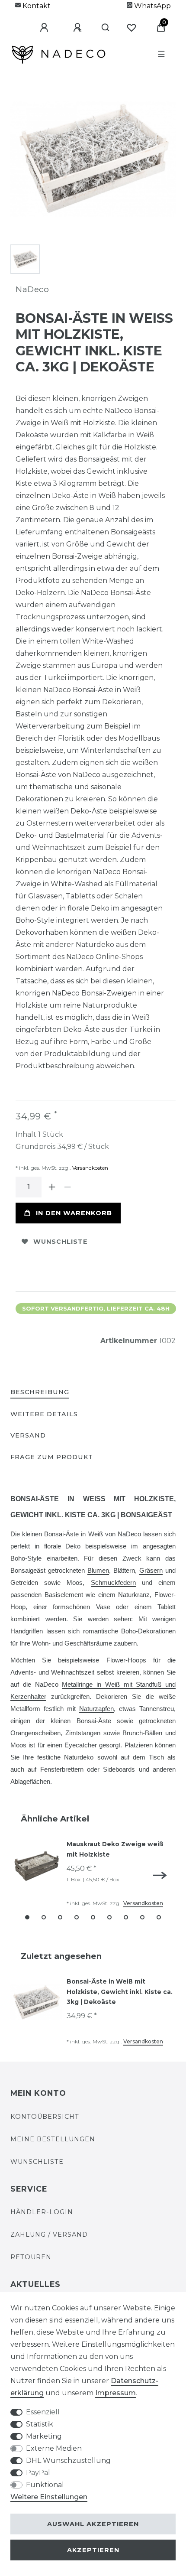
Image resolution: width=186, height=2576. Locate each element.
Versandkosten (90, 1168)
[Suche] (102, 28)
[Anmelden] (38, 28)
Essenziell (43, 2412)
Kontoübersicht (45, 2117)
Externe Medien (54, 2448)
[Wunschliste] (131, 28)
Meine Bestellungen (53, 2139)
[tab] (40, 1393)
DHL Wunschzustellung (68, 2461)
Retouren (31, 2257)
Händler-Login (42, 2212)
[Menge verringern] (67, 1187)
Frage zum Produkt (52, 1457)
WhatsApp (152, 6)
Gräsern (151, 1571)
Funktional (45, 2485)
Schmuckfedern (113, 1583)
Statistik (40, 2424)
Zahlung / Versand (49, 2234)
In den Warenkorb (74, 1213)
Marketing (44, 2436)
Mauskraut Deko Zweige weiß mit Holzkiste (115, 1849)
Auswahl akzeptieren (93, 2524)
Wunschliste (61, 1242)
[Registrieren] (71, 28)
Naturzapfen (96, 1709)
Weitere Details (44, 1414)
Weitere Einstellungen (49, 2497)
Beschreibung (40, 1392)
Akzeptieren (93, 2550)
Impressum (115, 2393)
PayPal (38, 2473)
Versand (28, 1435)
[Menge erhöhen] (52, 1187)
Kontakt (36, 6)
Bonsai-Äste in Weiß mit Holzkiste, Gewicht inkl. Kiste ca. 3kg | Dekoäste (120, 1992)
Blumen (98, 1571)
